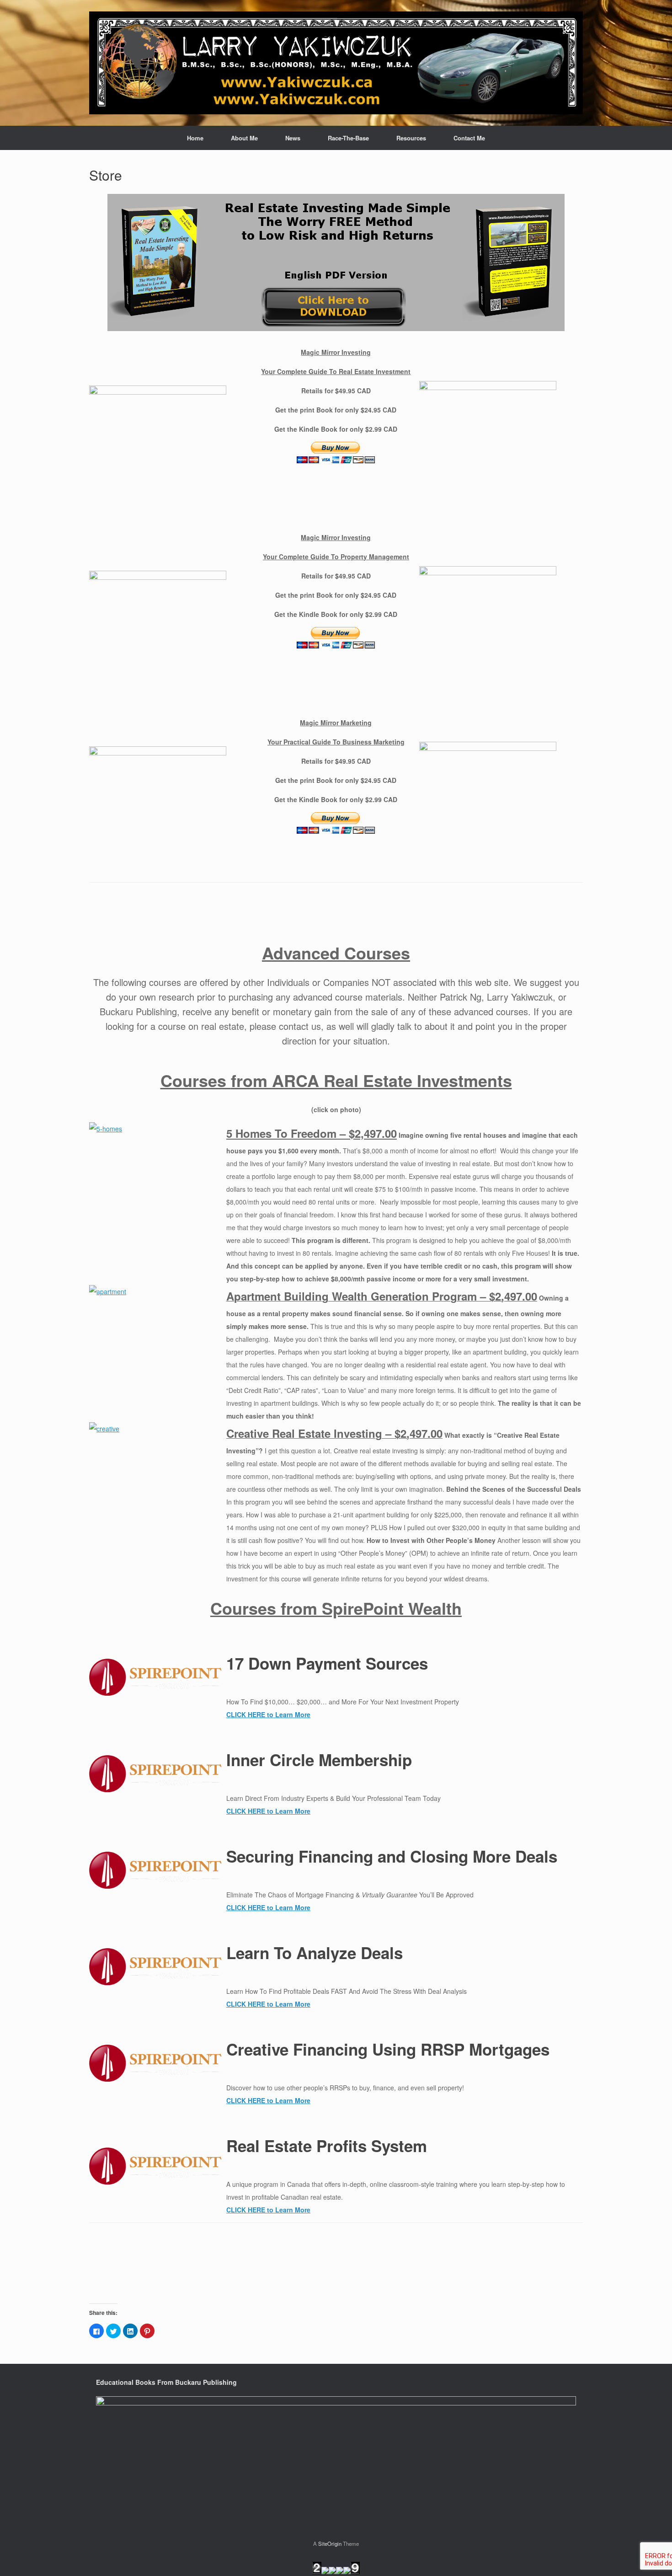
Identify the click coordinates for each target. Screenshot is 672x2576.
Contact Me (469, 138)
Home (195, 138)
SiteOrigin (330, 2544)
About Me (244, 138)
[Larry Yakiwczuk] (336, 63)
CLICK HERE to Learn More (268, 1714)
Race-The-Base (348, 138)
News (293, 138)
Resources (411, 138)
